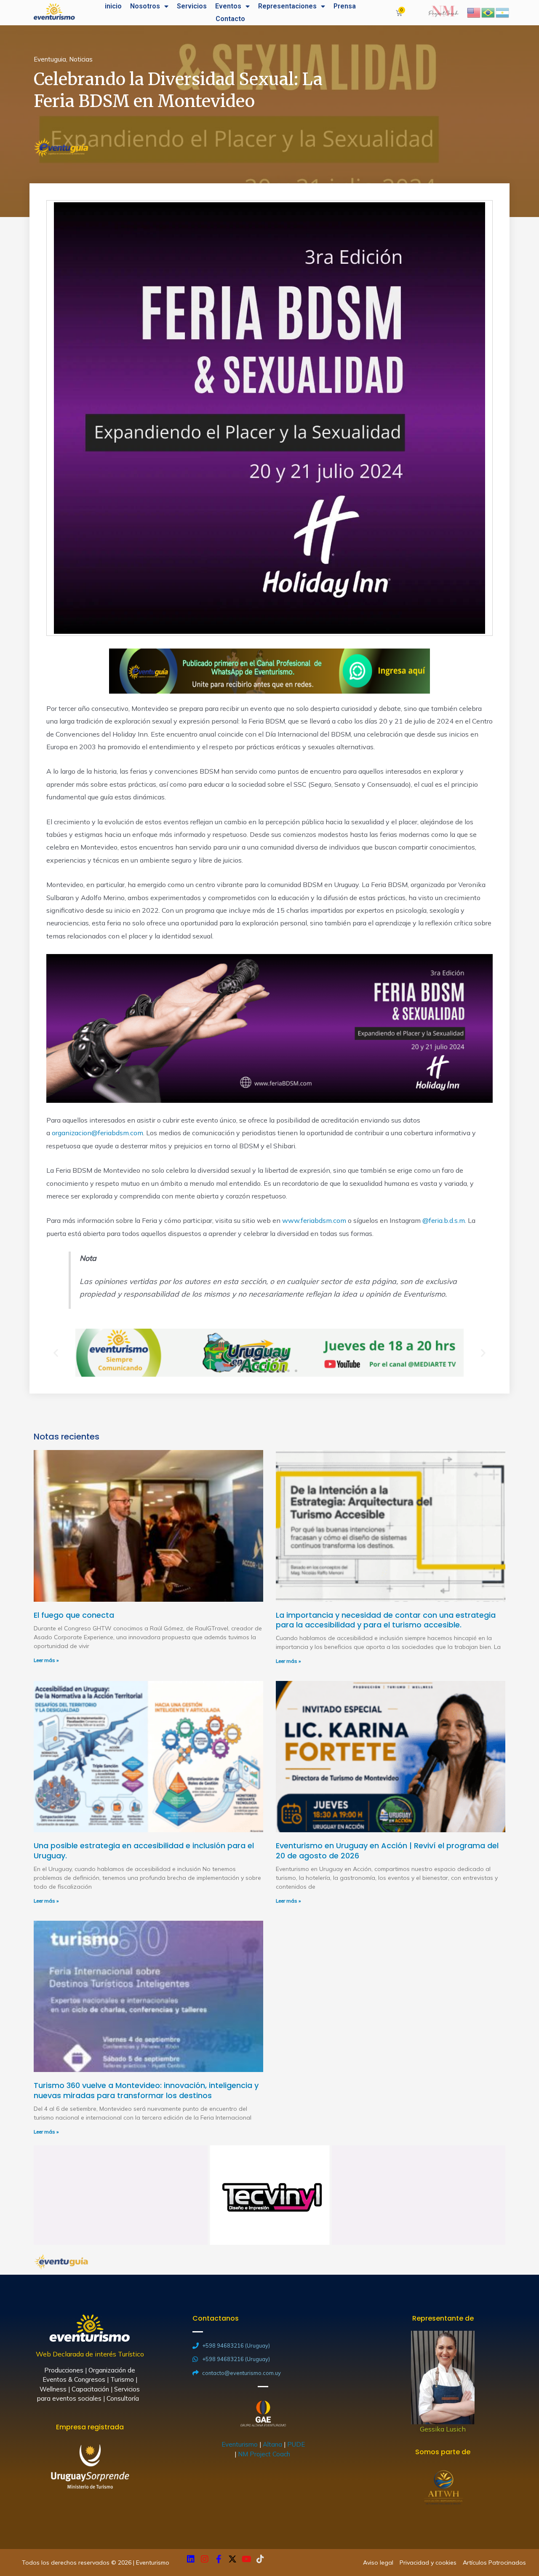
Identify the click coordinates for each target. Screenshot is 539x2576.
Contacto (230, 19)
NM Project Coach (265, 2454)
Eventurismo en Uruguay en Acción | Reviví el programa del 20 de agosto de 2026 (387, 1850)
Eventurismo (240, 2444)
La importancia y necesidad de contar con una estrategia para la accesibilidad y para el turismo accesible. (386, 1620)
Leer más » (46, 1660)
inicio (113, 6)
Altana (272, 2444)
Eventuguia (50, 59)
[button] (243, 1371)
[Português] (488, 12)
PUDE (296, 2444)
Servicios (192, 6)
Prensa (345, 6)
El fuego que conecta (74, 1615)
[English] (474, 12)
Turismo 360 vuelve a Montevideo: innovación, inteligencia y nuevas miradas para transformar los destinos (146, 2090)
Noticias (81, 59)
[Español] (503, 12)
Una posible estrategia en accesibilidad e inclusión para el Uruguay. (144, 1850)
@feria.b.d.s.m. (444, 1220)
